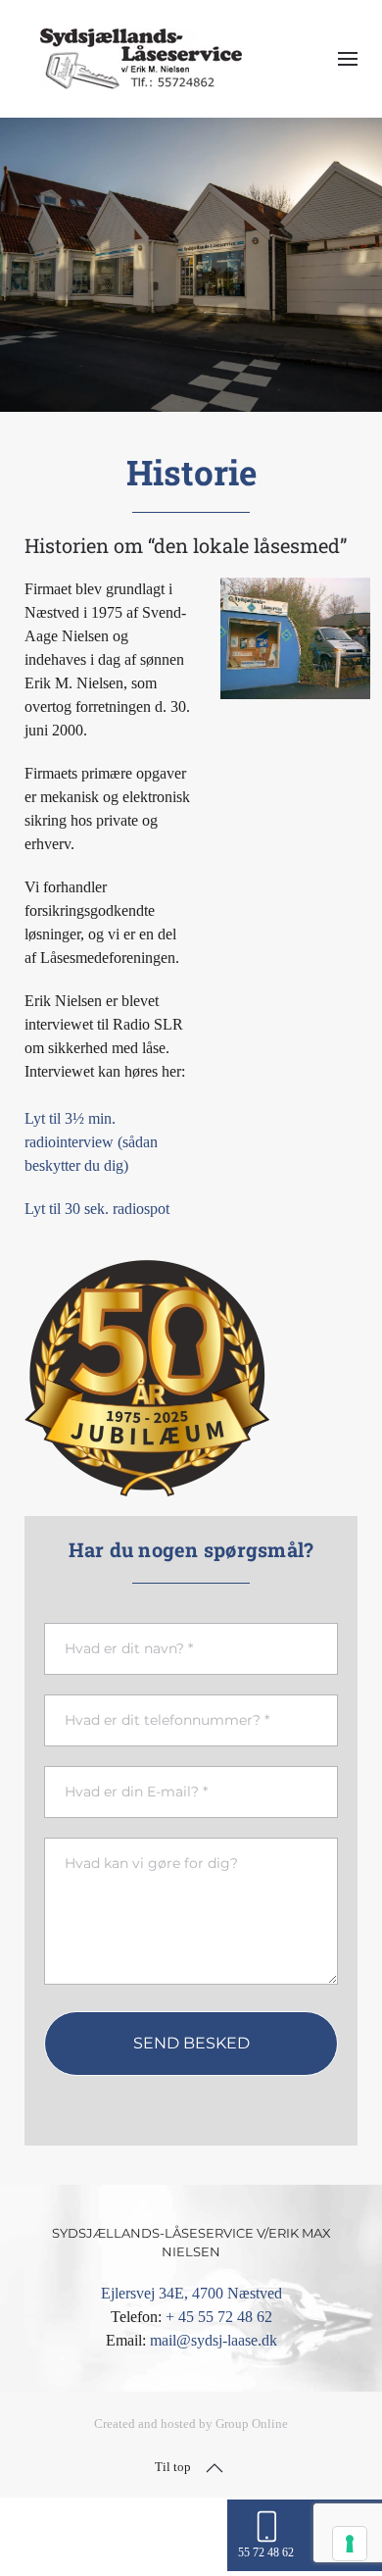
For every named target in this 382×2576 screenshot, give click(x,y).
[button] (348, 59)
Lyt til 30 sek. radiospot (97, 1209)
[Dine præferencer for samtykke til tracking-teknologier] (350, 2544)
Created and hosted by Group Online (191, 2424)
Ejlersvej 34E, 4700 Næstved (191, 2293)
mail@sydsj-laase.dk (214, 2340)
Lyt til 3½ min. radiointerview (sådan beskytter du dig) (91, 1142)
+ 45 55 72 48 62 (219, 2317)
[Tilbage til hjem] (141, 59)
